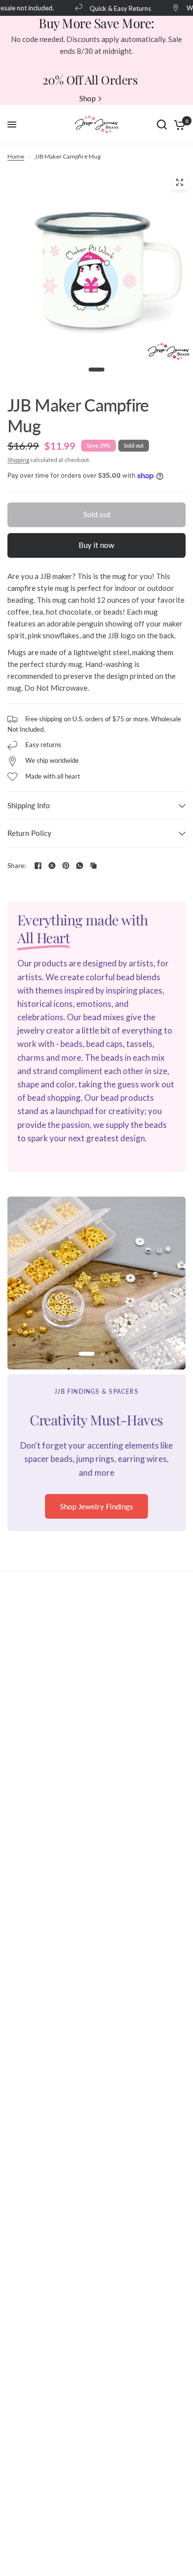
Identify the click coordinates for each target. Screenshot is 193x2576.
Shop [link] (87, 99)
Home (16, 156)
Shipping (18, 460)
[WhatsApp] (80, 866)
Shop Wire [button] (97, 1520)
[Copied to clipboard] (94, 866)
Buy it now (96, 545)
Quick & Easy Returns (114, 8)
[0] (178, 125)
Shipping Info (29, 805)
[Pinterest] (66, 866)
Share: (17, 866)
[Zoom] (180, 182)
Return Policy (29, 833)
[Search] (162, 125)
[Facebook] (38, 866)
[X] (52, 866)
